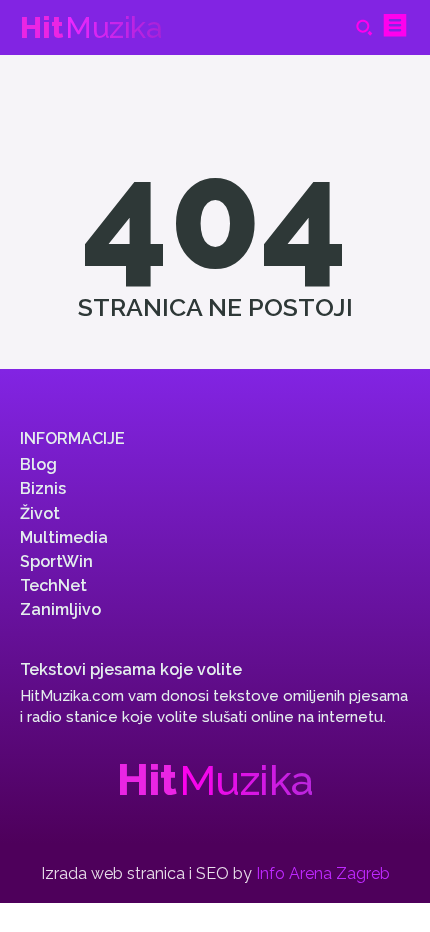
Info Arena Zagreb (323, 873)
